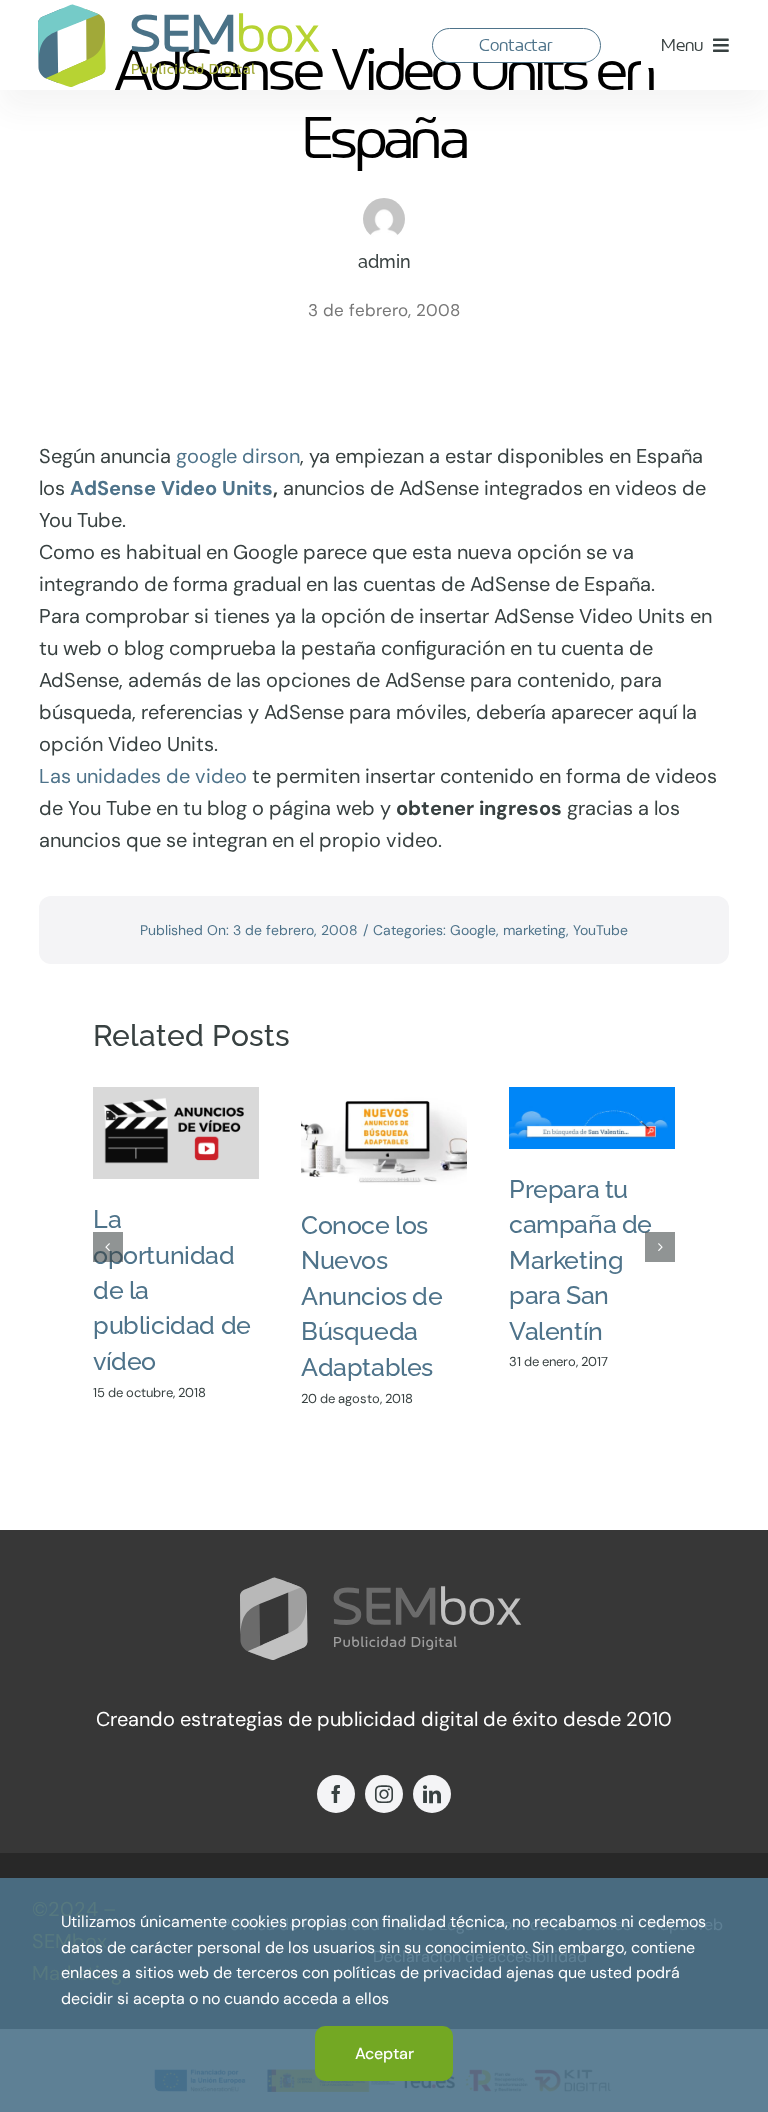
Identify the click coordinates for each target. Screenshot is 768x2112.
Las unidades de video (143, 776)
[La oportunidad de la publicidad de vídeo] (176, 1133)
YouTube (600, 930)
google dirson (238, 456)
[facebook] (336, 1794)
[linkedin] (432, 1794)
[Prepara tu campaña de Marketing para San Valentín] (592, 1118)
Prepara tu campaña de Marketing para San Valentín (580, 1260)
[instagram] (384, 1794)
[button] (108, 1247)
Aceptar (384, 2053)
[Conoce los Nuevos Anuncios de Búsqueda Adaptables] (384, 1136)
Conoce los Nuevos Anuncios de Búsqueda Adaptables (372, 1296)
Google (473, 930)
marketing (534, 930)
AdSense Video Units (171, 488)
